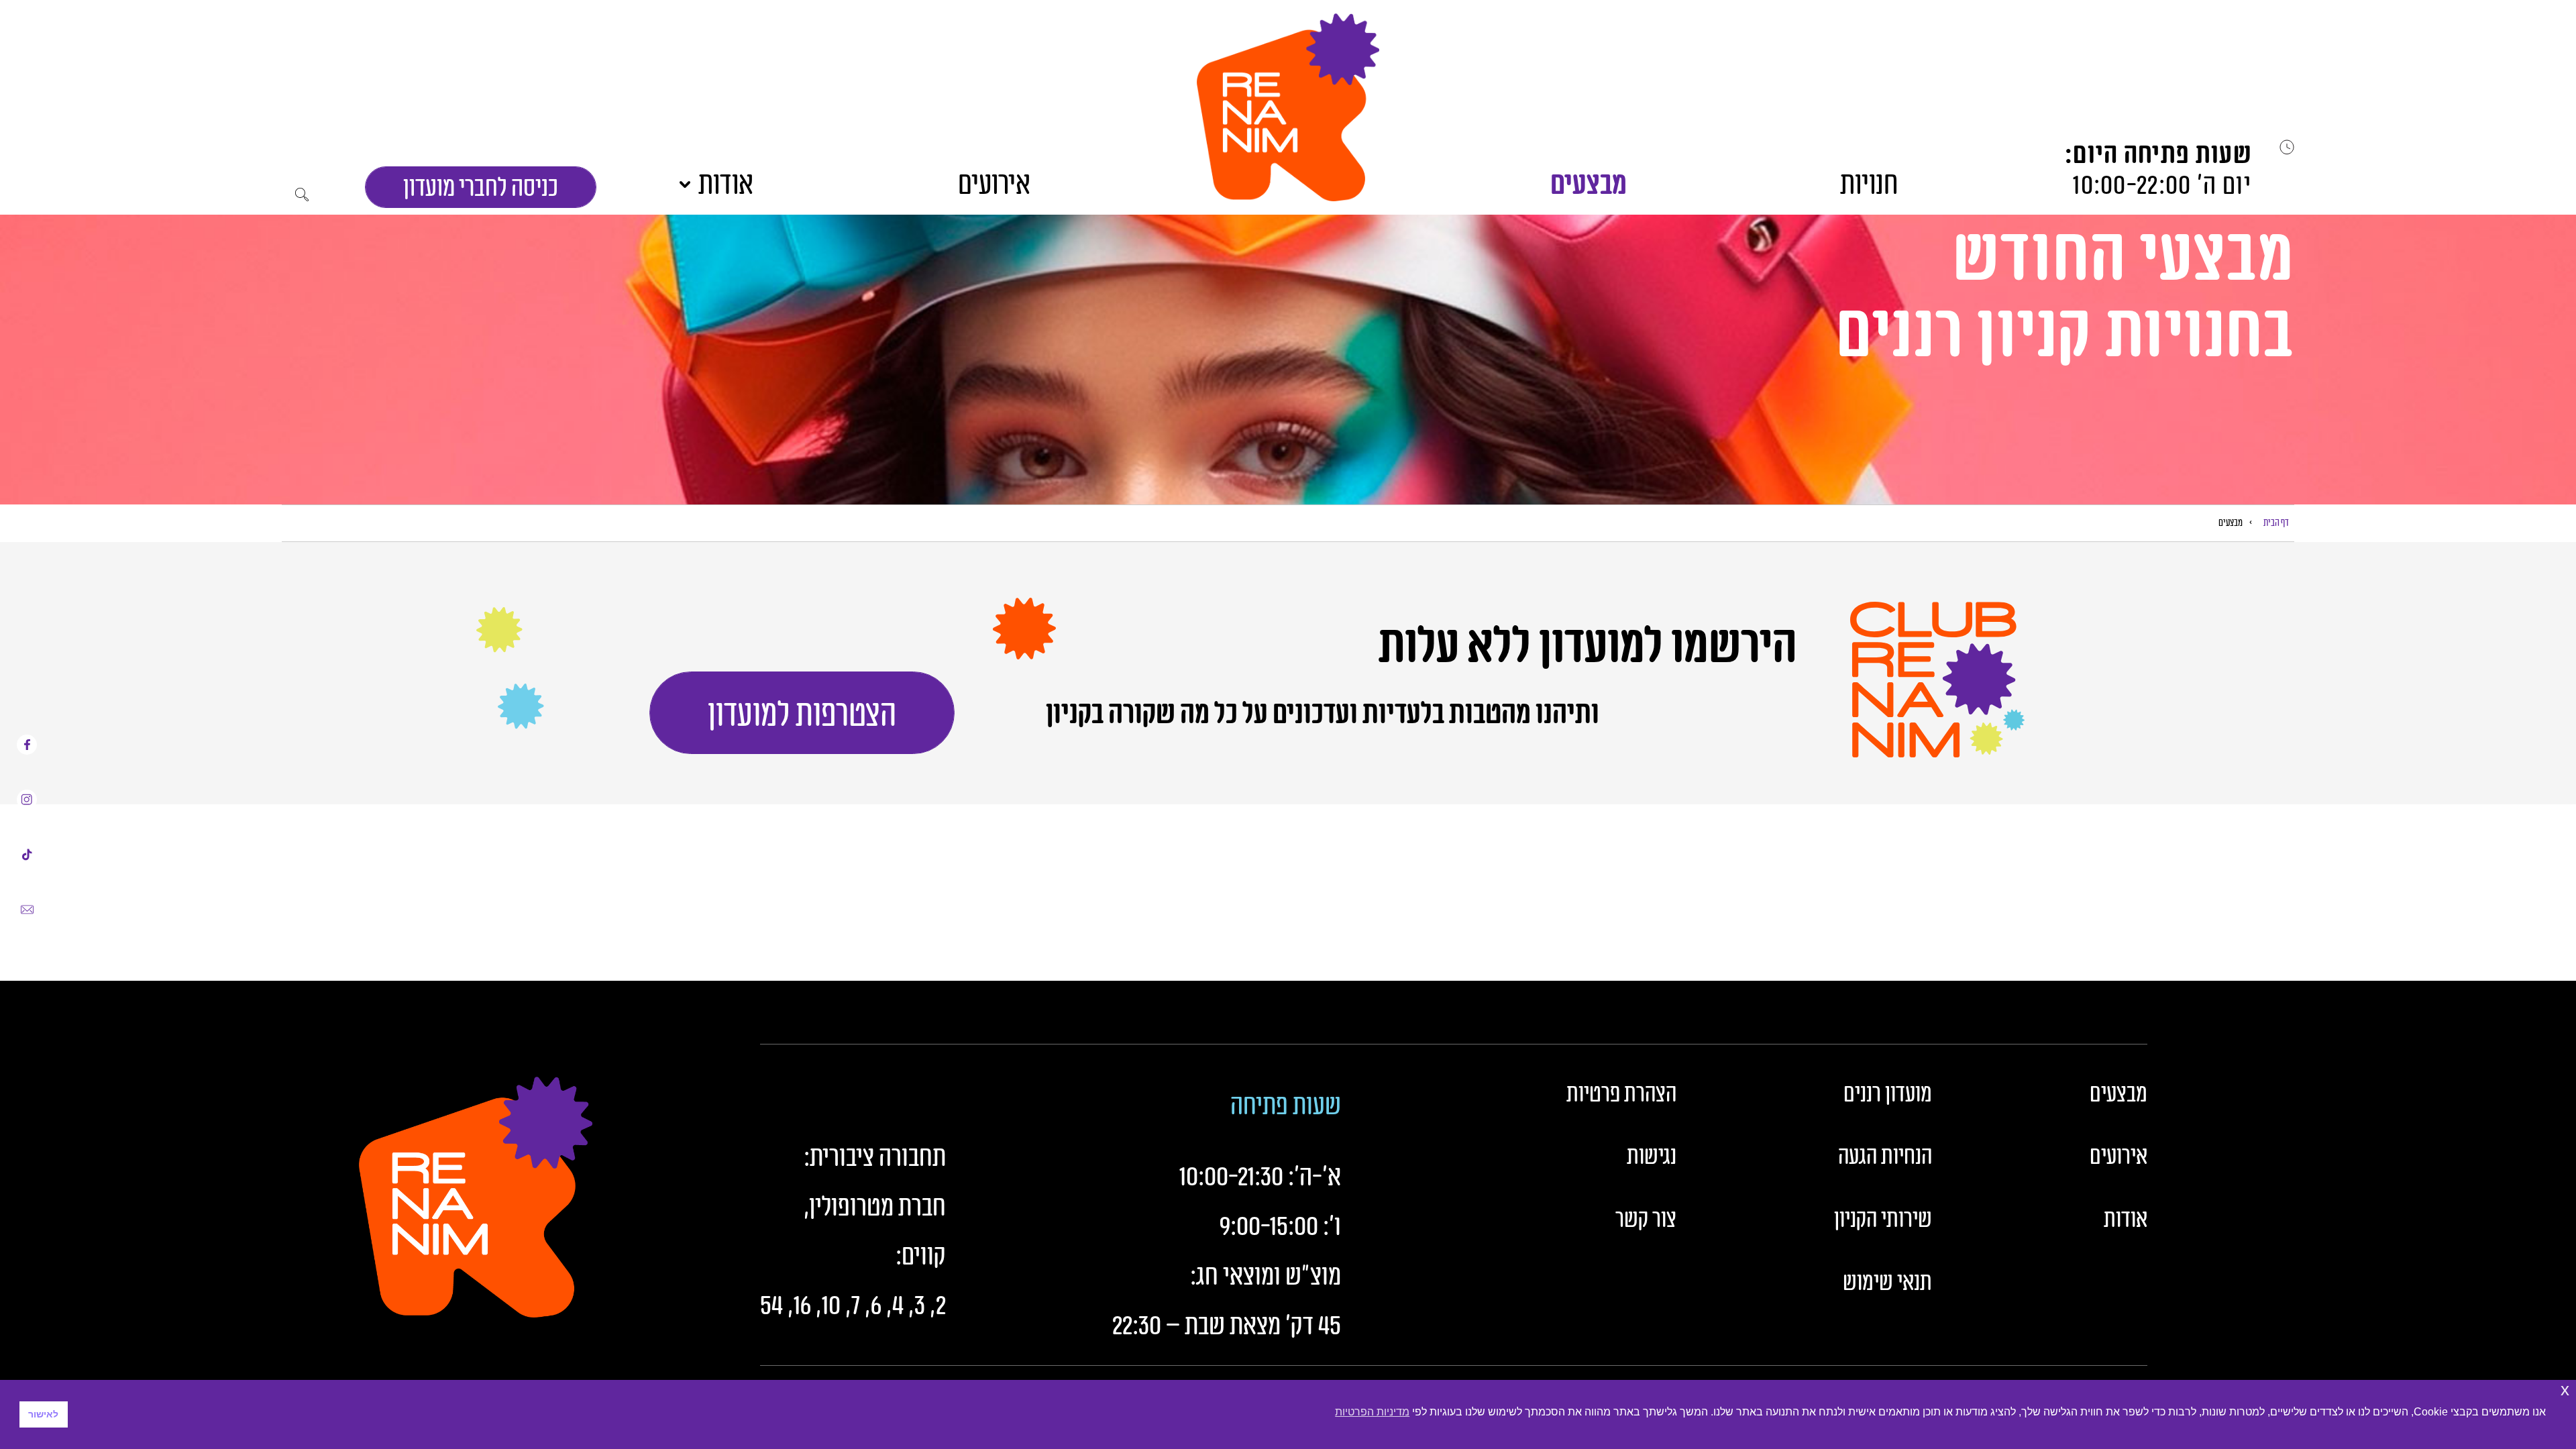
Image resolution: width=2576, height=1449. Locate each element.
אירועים (994, 185)
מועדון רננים (1888, 1095)
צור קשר (1646, 1220)
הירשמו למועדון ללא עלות (1584, 647)
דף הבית (2276, 523)
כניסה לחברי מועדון (481, 188)
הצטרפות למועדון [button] (802, 715)
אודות (726, 185)
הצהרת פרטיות (1621, 1095)
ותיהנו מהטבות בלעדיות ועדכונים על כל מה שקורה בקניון (1323, 714)
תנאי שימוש (1887, 1283)
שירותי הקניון (1883, 1220)
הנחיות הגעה (1885, 1157)
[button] (1288, 107)
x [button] (2565, 1390)
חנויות (1869, 185)
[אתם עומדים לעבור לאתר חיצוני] (27, 745)
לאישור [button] (43, 1414)
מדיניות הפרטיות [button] (1372, 1412)
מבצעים (1589, 185)
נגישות (1652, 1157)
